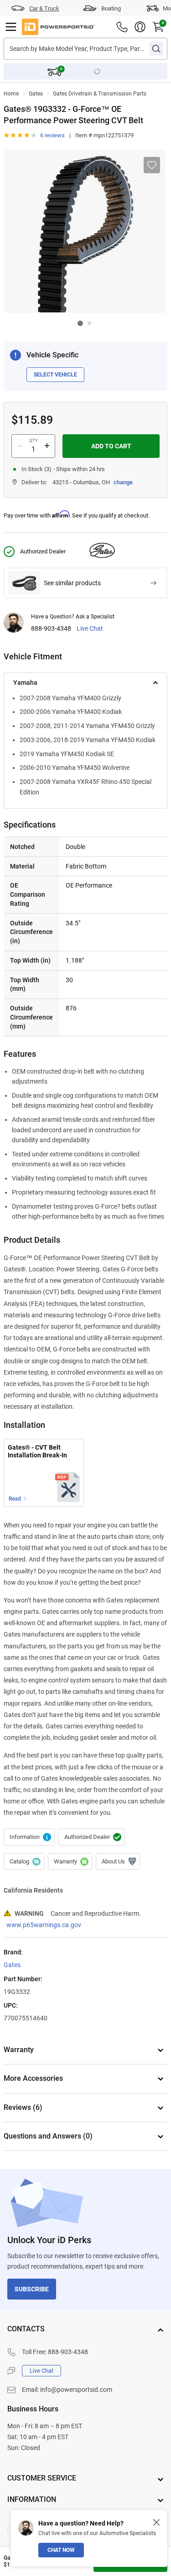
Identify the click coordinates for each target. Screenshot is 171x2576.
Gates (36, 94)
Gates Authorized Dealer (92, 1837)
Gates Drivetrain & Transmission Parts (100, 94)
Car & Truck (44, 8)
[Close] (156, 2522)
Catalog (24, 1862)
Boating (111, 8)
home (11, 94)
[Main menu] (11, 27)
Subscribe (32, 2289)
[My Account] (140, 27)
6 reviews (52, 135)
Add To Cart (111, 446)
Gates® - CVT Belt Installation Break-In (37, 1451)
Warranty (70, 1862)
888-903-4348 (51, 629)
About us (118, 1862)
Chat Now (61, 2550)
